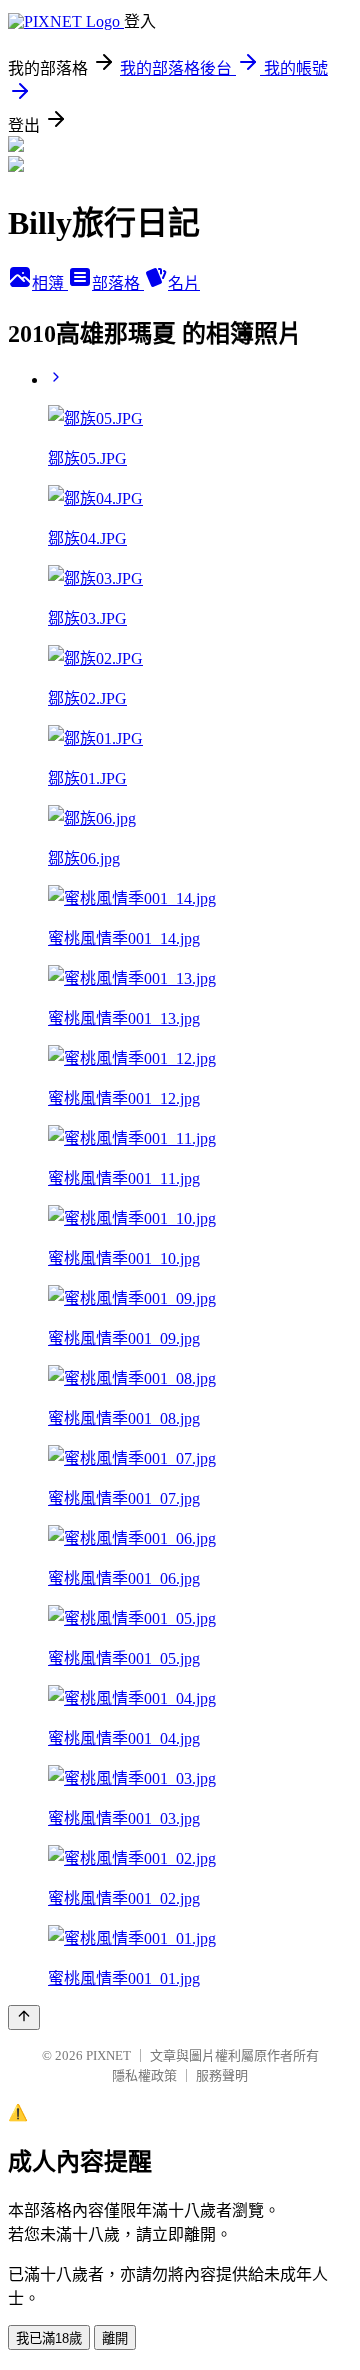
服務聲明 (222, 2075)
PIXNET (108, 2055)
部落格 (118, 283)
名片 (184, 283)
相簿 (50, 283)
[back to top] (24, 2017)
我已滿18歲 (49, 2338)
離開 (115, 2338)
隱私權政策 (144, 2075)
